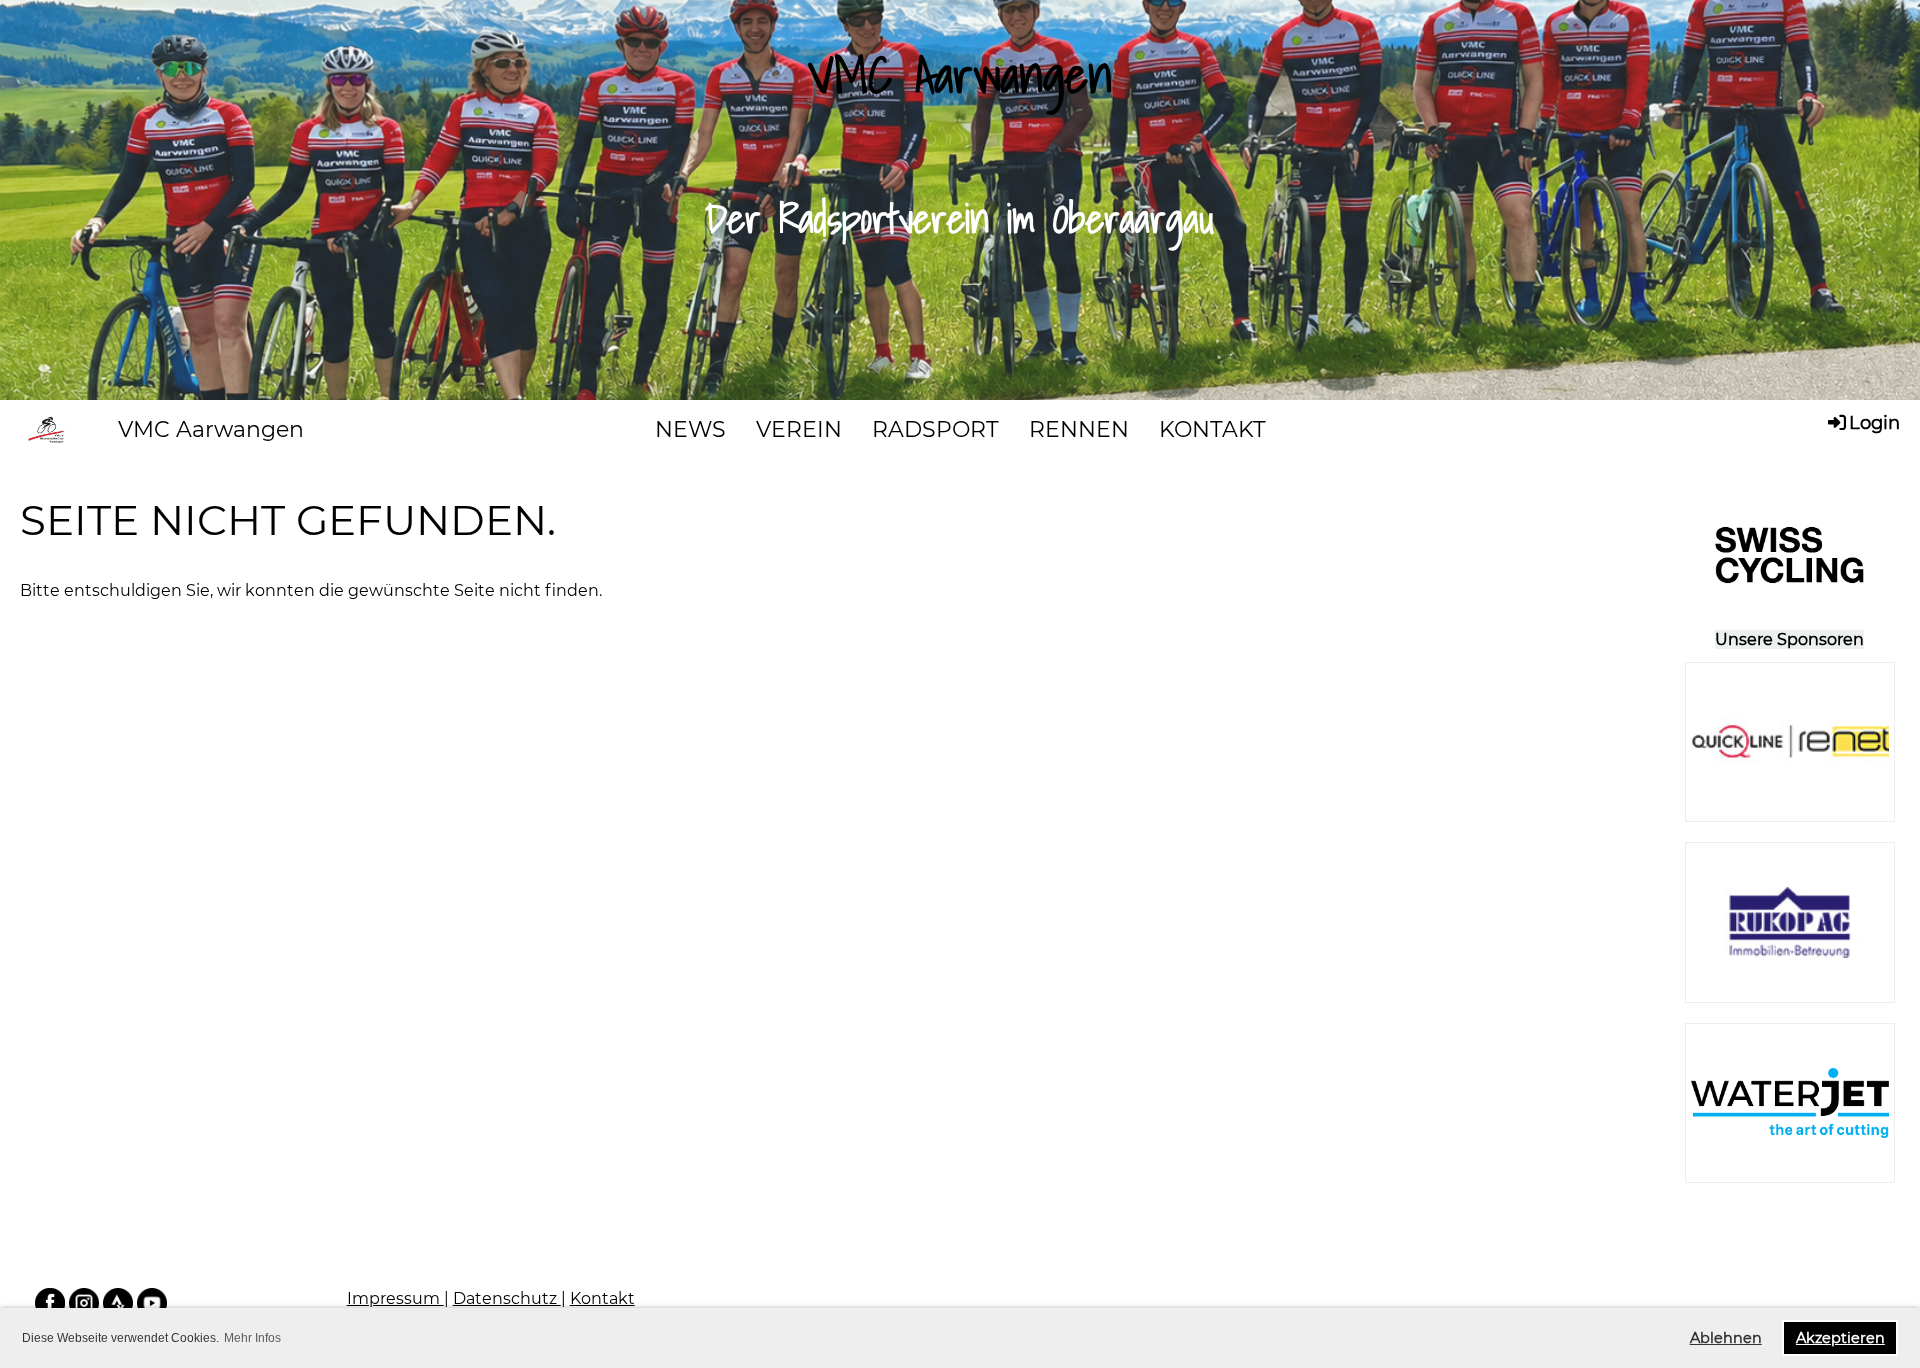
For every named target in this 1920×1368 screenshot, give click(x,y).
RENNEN (1079, 429)
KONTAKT (1212, 429)
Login (1874, 423)
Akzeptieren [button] (1840, 1338)
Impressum (395, 1298)
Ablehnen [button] (1726, 1338)
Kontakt (602, 1298)
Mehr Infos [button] (252, 1338)
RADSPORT (935, 429)
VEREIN (799, 429)
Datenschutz (507, 1298)
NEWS (690, 429)
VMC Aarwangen (211, 429)
